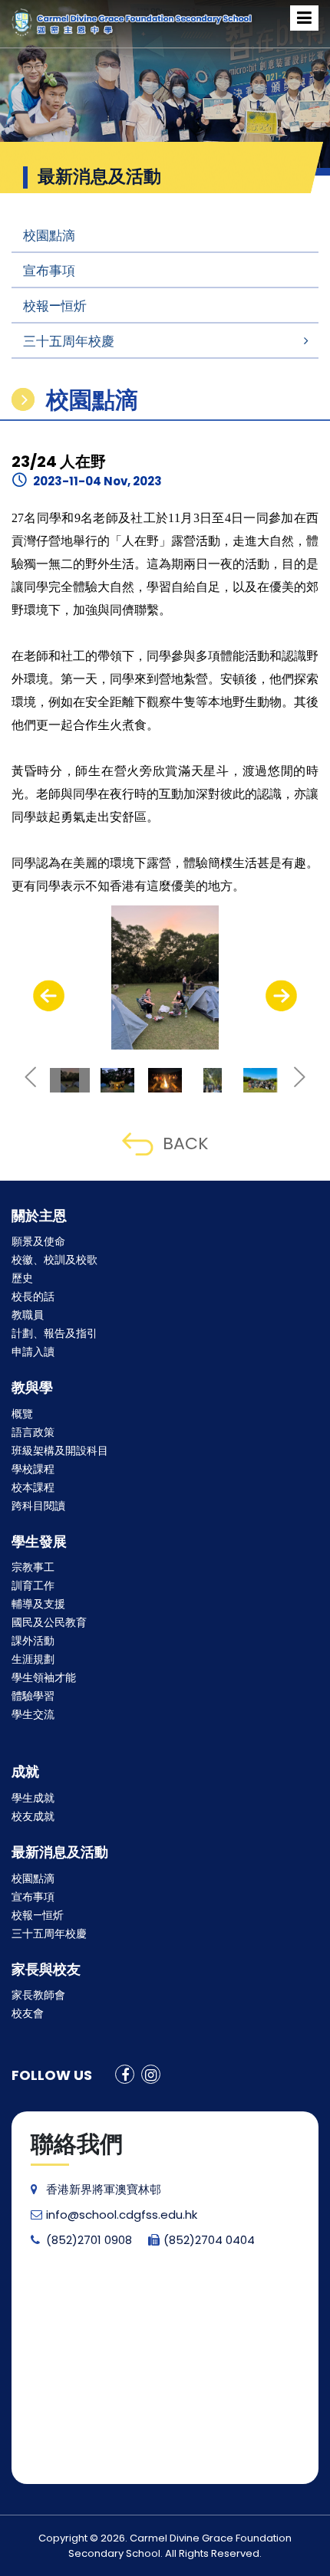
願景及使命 (38, 1241)
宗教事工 (33, 1567)
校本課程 (33, 1487)
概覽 (22, 1414)
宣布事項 (49, 271)
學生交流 (33, 1714)
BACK (186, 1143)
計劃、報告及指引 (54, 1333)
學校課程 (33, 1469)
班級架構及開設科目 (60, 1451)
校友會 (28, 2013)
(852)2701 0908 (89, 2240)
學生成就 (33, 1798)
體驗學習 (33, 1696)
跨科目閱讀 (38, 1506)
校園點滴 (49, 235)
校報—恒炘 (55, 306)
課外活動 (33, 1641)
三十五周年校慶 (69, 341)
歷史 (22, 1278)
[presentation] (49, 996)
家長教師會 (38, 1995)
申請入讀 (33, 1352)
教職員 (28, 1315)
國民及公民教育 (49, 1622)
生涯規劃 (33, 1659)
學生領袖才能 (44, 1677)
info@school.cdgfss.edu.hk (122, 2215)
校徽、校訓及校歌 (54, 1260)
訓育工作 (33, 1585)
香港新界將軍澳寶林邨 (104, 2189)
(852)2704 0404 (209, 2240)
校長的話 (33, 1296)
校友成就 (33, 1816)
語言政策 (33, 1432)
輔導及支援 (38, 1604)
